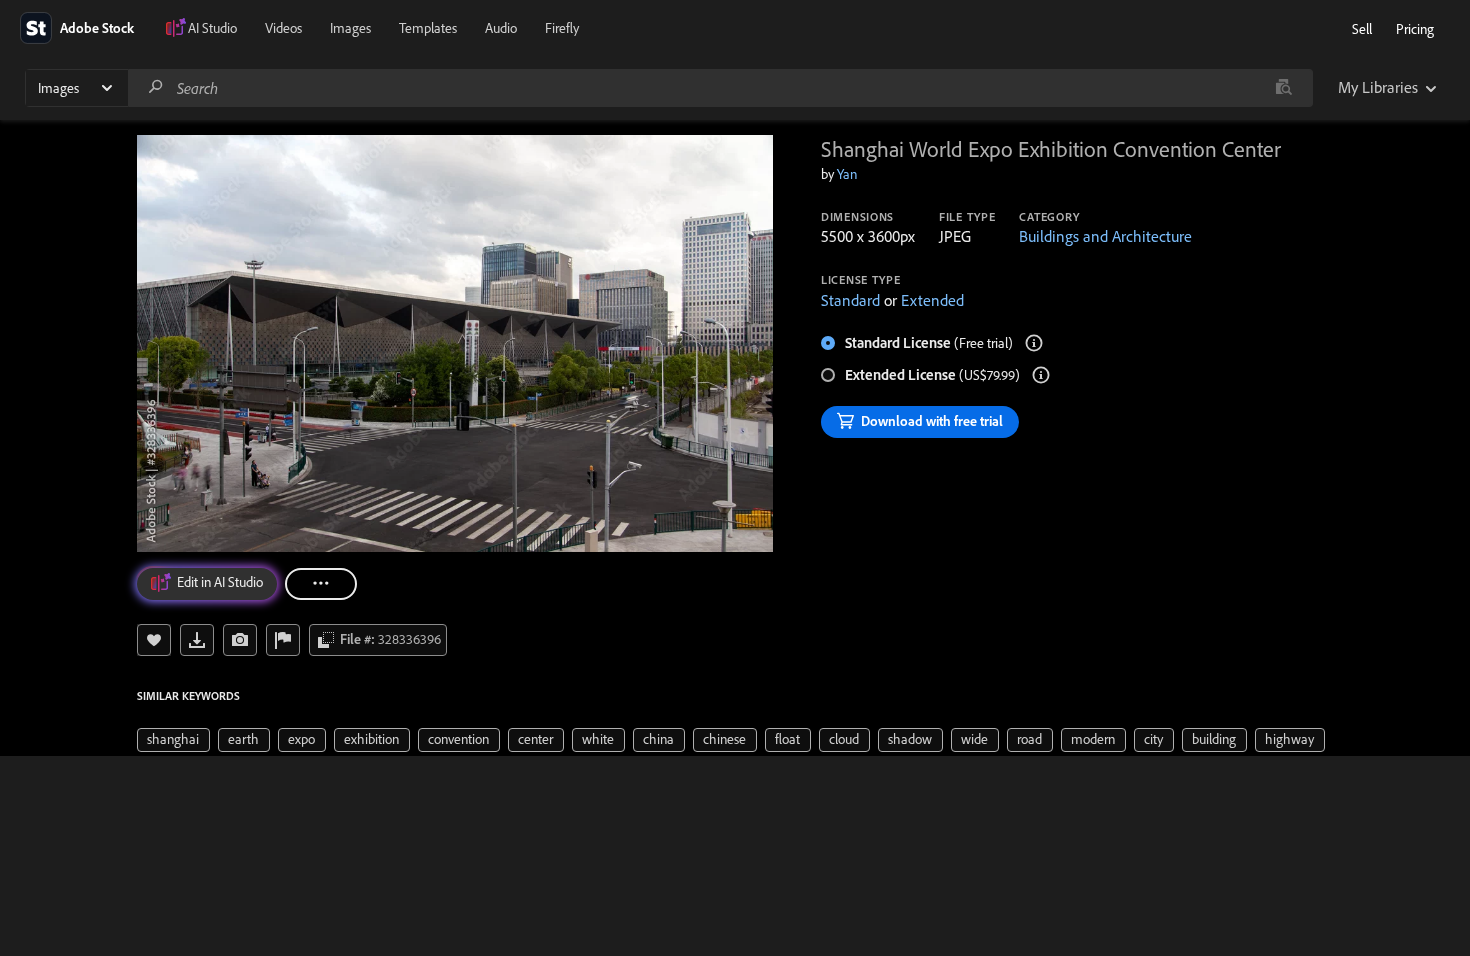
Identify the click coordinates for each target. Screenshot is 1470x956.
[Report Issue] (283, 640)
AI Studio (212, 28)
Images (350, 28)
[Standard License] (1034, 343)
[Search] (156, 87)
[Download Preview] (197, 640)
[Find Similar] (240, 640)
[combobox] (720, 88)
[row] (173, 740)
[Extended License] (1041, 375)
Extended (932, 300)
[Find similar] (1283, 88)
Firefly (562, 28)
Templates (428, 28)
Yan (847, 174)
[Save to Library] (154, 640)
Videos (283, 28)
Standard (850, 300)
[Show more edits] (321, 584)
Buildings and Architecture (1105, 236)
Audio (501, 28)
